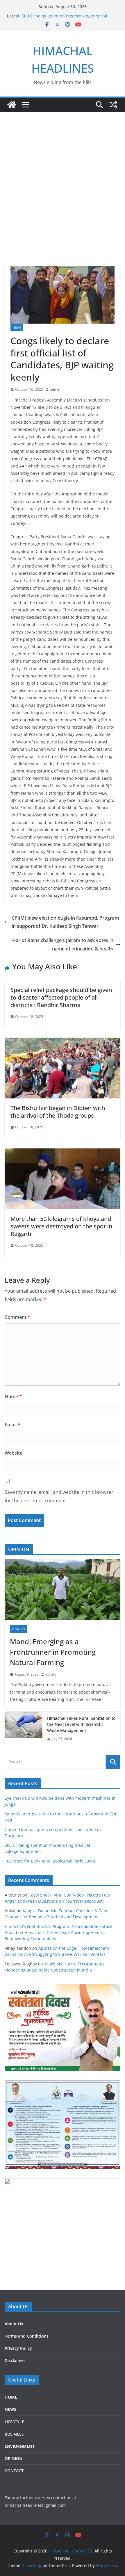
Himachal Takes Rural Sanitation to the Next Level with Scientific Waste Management (81, 1724)
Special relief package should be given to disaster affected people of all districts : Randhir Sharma (61, 997)
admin (55, 389)
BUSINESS (14, 2434)
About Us (14, 2324)
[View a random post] (113, 105)
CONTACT (14, 2471)
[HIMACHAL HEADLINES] (12, 105)
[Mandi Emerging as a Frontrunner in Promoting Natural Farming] (63, 1590)
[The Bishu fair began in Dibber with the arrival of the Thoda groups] (63, 1042)
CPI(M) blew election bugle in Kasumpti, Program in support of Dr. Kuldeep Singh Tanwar (65, 922)
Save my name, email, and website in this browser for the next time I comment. (59, 1496)
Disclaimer (15, 2360)
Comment (17, 1317)
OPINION (19, 1629)
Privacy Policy (18, 2348)
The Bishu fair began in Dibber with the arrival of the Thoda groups (58, 1112)
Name (13, 1396)
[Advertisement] (63, 195)
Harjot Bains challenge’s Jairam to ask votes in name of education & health (63, 944)
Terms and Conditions (27, 2336)
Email (12, 1425)
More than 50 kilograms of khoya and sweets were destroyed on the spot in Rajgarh (61, 1226)
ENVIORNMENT (20, 2446)
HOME (11, 2397)
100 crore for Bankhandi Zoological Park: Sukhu (51, 1861)
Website (14, 1453)
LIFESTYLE (14, 2422)
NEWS (17, 327)
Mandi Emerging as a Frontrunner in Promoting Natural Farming (53, 1652)
